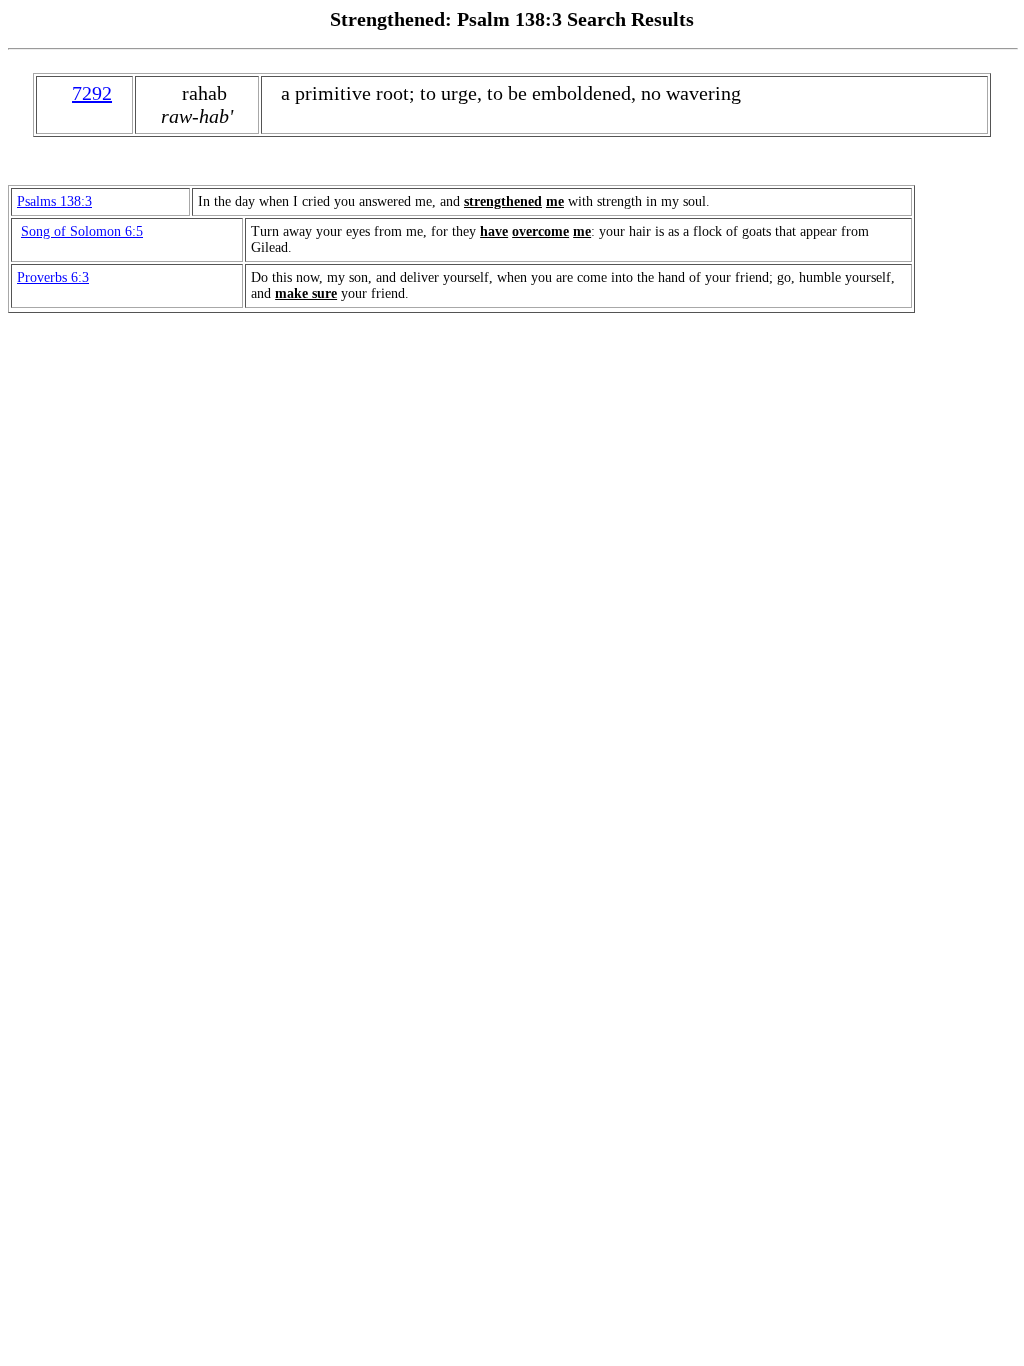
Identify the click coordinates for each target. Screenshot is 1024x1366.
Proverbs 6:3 (53, 277)
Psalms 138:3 (54, 201)
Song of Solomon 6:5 (82, 231)
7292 (92, 93)
